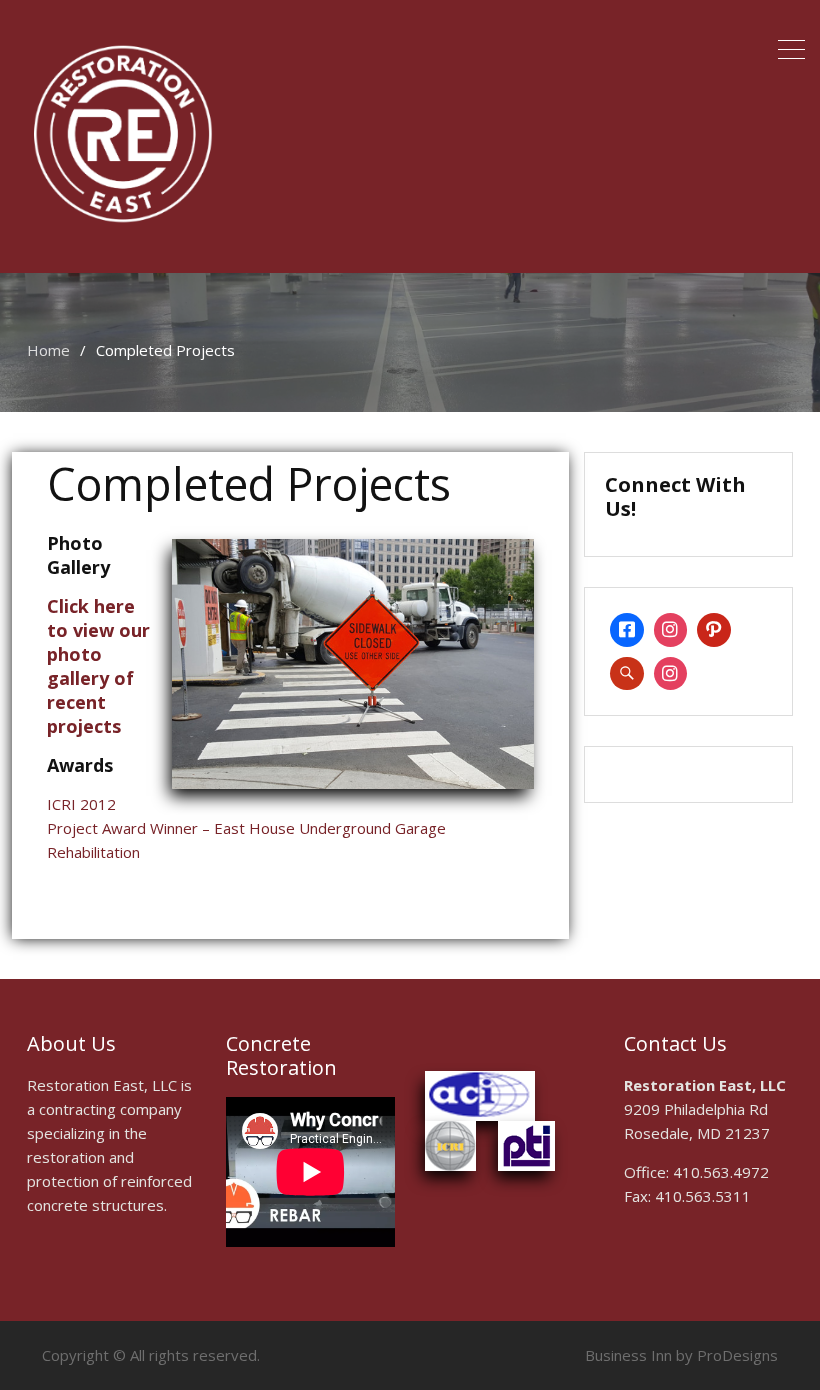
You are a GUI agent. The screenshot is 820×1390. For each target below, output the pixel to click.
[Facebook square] (627, 630)
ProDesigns (737, 1355)
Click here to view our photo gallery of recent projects (98, 666)
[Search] (627, 674)
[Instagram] (671, 630)
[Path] (714, 630)
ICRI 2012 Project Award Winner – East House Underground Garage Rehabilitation (246, 828)
